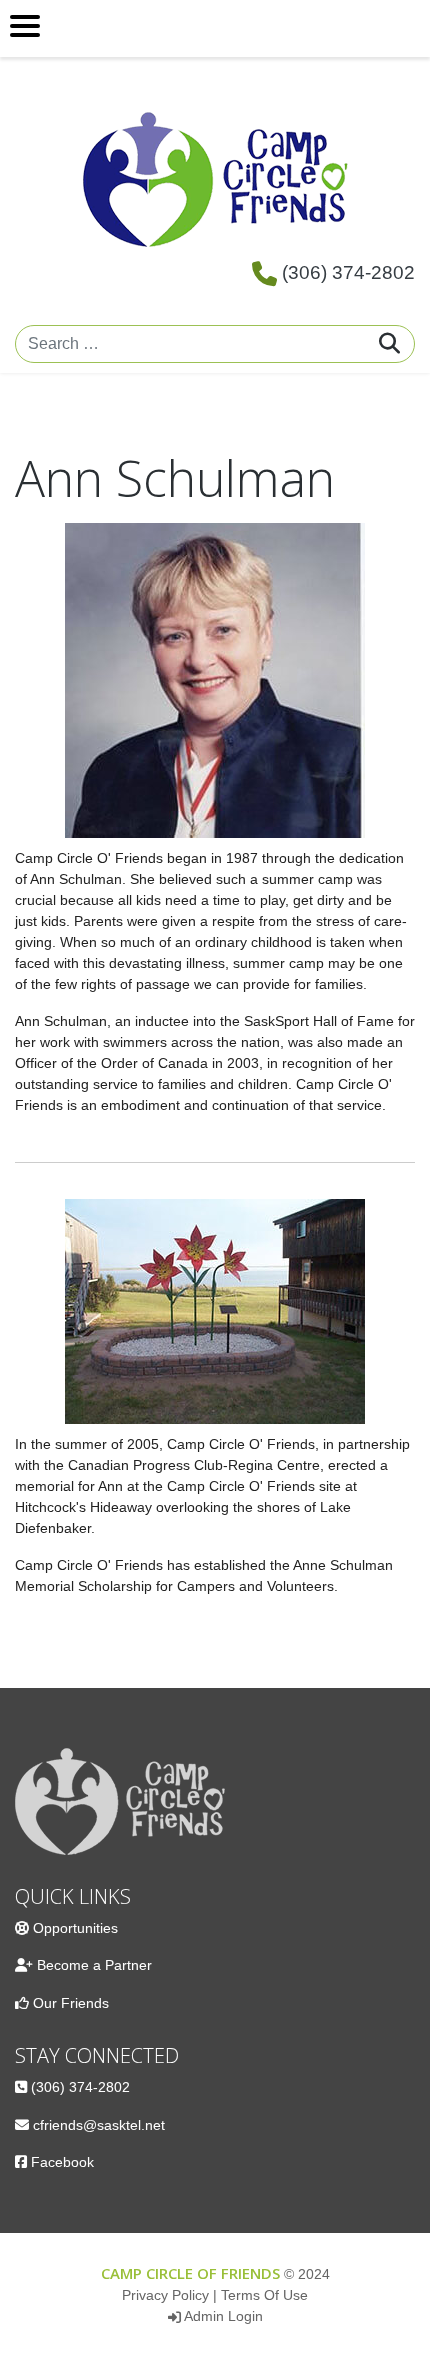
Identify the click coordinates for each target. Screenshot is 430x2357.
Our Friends (71, 2003)
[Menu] (215, 28)
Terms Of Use (264, 2295)
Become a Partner (94, 1965)
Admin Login (223, 2316)
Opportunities (75, 1928)
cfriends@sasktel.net (99, 2125)
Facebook (62, 2162)
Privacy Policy (165, 2295)
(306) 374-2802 (348, 272)
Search (389, 343)
